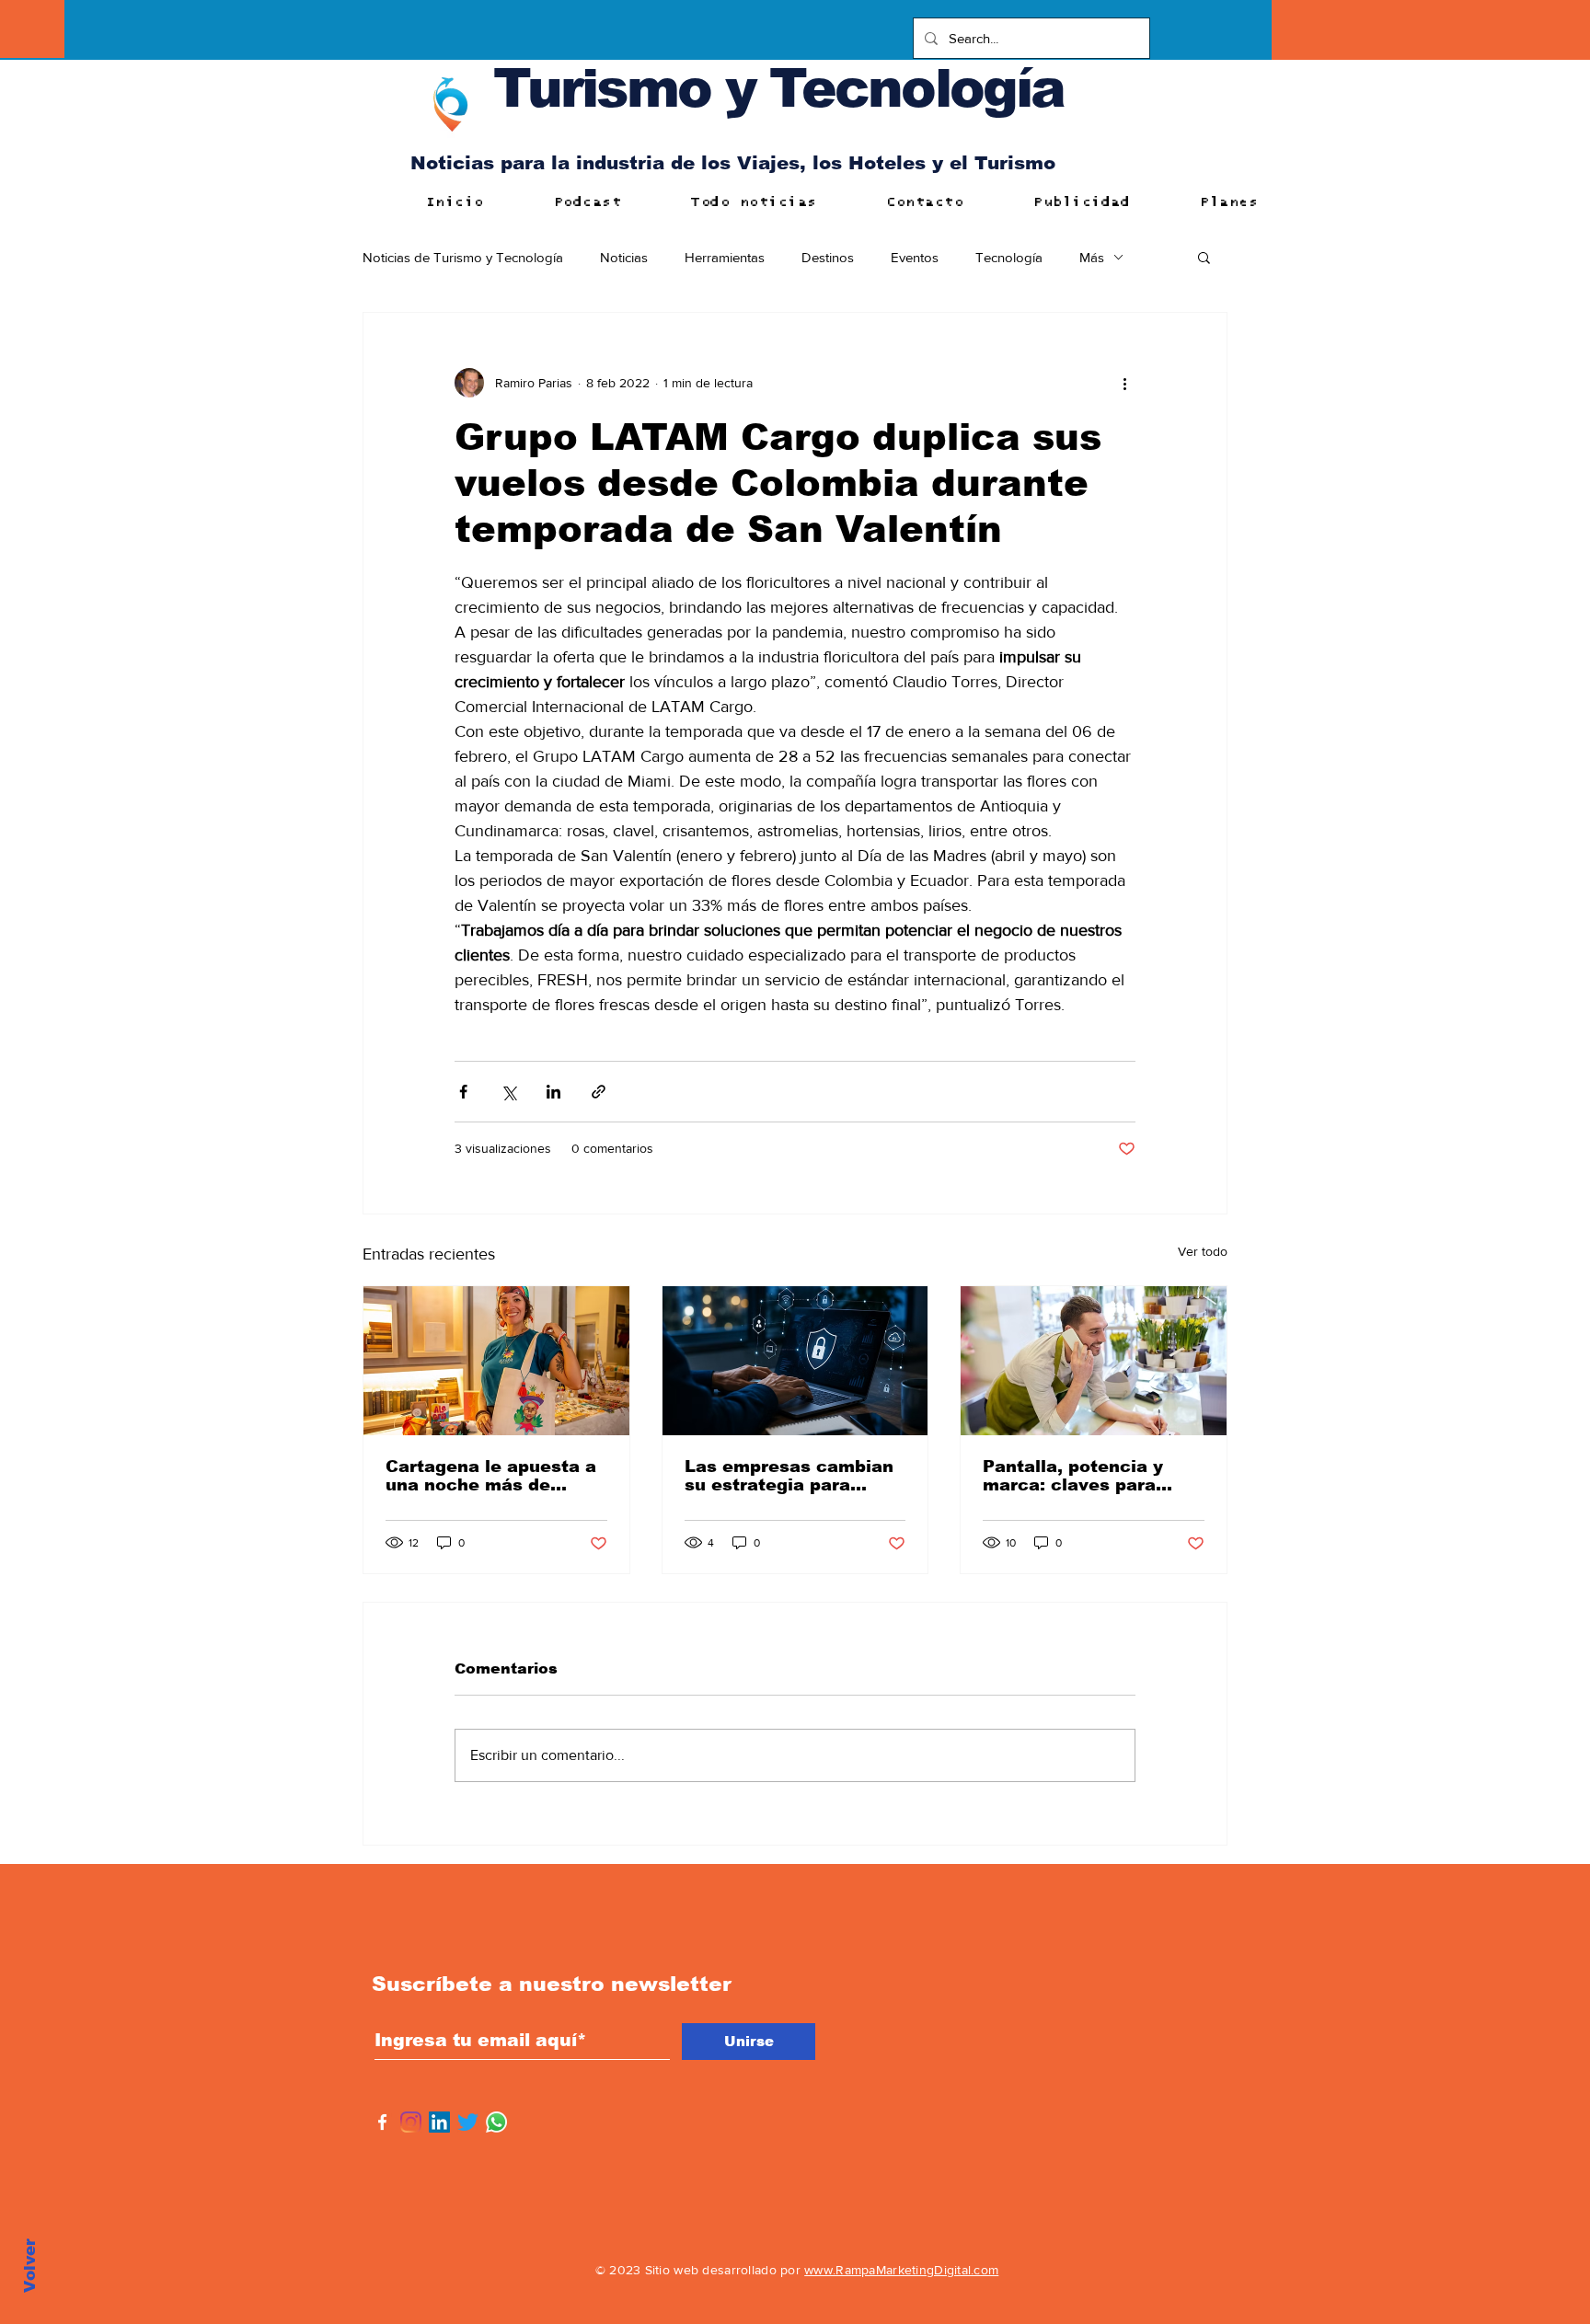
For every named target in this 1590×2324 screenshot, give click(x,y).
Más (1092, 257)
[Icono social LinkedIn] (439, 2122)
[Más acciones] (1124, 383)
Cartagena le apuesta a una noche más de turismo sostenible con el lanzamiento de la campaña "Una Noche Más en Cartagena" (491, 1476)
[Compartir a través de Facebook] (463, 1092)
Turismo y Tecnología (778, 88)
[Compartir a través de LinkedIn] (553, 1092)
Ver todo (1203, 1251)
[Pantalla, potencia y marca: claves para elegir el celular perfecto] (1094, 1361)
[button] (1204, 257)
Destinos (828, 257)
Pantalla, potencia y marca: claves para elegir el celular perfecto (1073, 1476)
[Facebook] (382, 2122)
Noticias (624, 257)
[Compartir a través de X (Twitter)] (508, 1092)
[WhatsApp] (496, 2122)
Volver (30, 2266)
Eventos (915, 257)
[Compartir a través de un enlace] (599, 1092)
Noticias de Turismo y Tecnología (463, 257)
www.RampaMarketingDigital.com (901, 2270)
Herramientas (725, 257)
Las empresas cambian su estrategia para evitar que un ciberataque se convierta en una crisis (789, 1476)
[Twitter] (468, 2122)
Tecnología (1009, 257)
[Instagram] (411, 2122)
